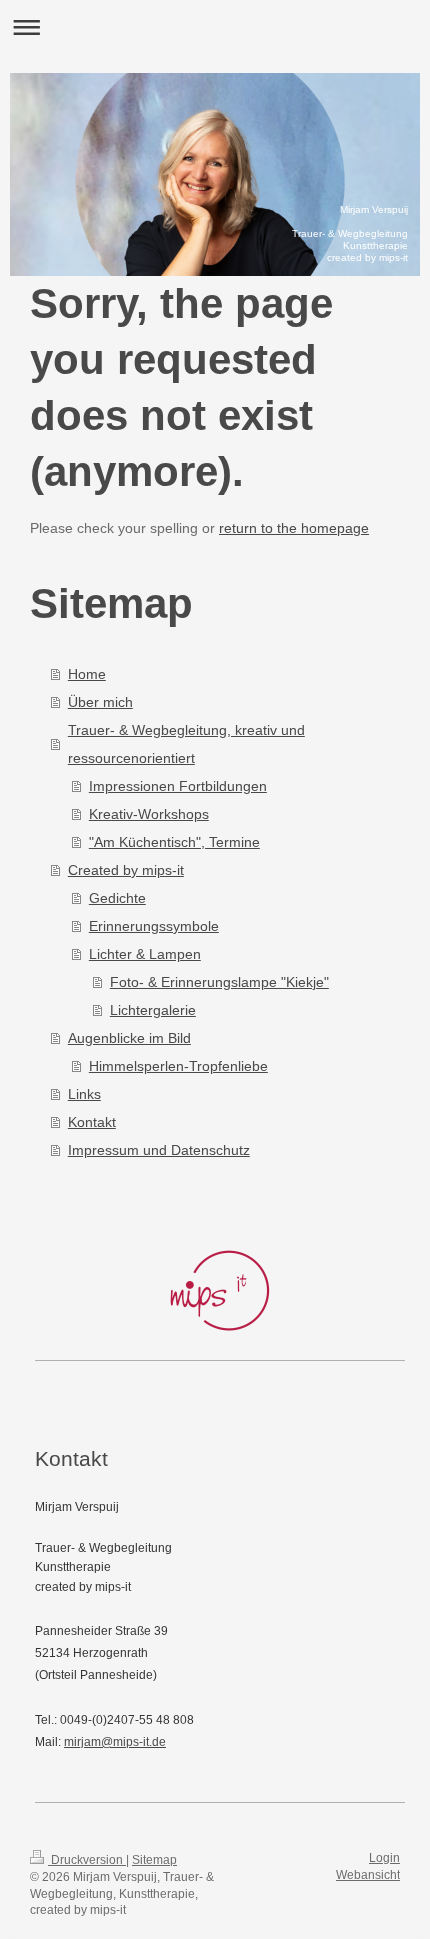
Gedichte (117, 898)
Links (84, 1094)
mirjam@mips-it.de (115, 1742)
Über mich (100, 702)
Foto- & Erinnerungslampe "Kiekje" (219, 982)
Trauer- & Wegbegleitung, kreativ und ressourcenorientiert (186, 744)
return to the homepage (294, 528)
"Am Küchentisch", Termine (174, 842)
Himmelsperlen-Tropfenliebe (178, 1066)
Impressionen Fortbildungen (178, 786)
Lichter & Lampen (145, 954)
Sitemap (154, 1860)
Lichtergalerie (153, 1010)
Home (87, 674)
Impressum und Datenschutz (159, 1150)
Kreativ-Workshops (149, 814)
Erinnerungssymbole (154, 926)
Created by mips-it (126, 870)
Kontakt (92, 1122)
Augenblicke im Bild (129, 1038)
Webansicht (368, 1875)
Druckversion (87, 1860)
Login (384, 1858)
